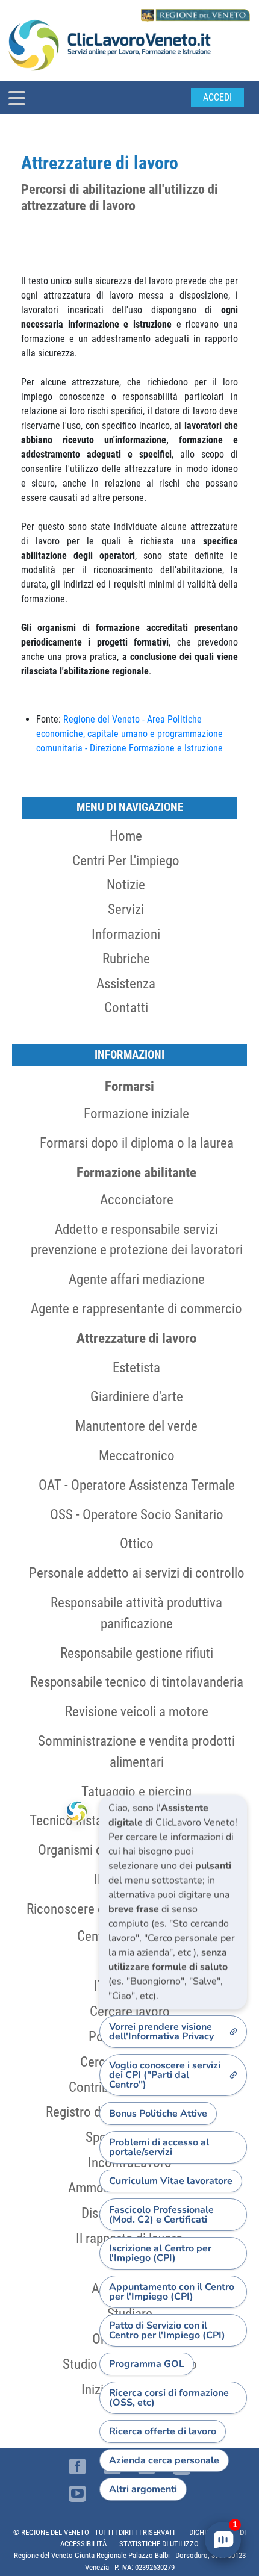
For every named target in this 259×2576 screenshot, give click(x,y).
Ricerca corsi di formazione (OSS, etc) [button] (169, 2398)
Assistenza (126, 983)
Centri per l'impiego (126, 860)
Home (126, 836)
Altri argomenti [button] (143, 2489)
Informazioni (126, 934)
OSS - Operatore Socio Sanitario (137, 1514)
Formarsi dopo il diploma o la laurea (137, 1143)
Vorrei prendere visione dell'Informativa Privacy (161, 2032)
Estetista (136, 1367)
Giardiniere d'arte (137, 1396)
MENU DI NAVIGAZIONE (130, 807)
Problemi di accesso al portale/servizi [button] (159, 2147)
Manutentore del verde (136, 1426)
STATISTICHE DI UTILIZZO (159, 2544)
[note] (173, 1902)
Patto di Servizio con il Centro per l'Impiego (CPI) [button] (167, 2330)
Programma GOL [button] (147, 2364)
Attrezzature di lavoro (136, 1338)
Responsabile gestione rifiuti (137, 1653)
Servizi (126, 909)
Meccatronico (137, 1455)
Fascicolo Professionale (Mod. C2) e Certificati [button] (161, 2215)
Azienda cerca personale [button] (164, 2460)
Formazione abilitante (136, 1172)
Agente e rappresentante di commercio (136, 1308)
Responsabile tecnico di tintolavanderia (137, 1682)
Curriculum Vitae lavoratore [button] (171, 2181)
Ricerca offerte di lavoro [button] (163, 2431)
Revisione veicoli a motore (137, 1711)
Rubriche (126, 959)
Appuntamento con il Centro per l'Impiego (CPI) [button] (172, 2292)
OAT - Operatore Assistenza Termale (137, 1485)
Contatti (126, 1007)
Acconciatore (137, 1199)
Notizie (126, 885)
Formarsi (129, 1086)
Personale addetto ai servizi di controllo (137, 1573)
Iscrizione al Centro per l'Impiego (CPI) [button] (160, 2253)
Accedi (217, 97)
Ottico (137, 1543)
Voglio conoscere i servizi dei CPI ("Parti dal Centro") (165, 2075)
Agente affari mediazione (137, 1279)
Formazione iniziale (136, 1113)
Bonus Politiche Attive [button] (158, 2114)
